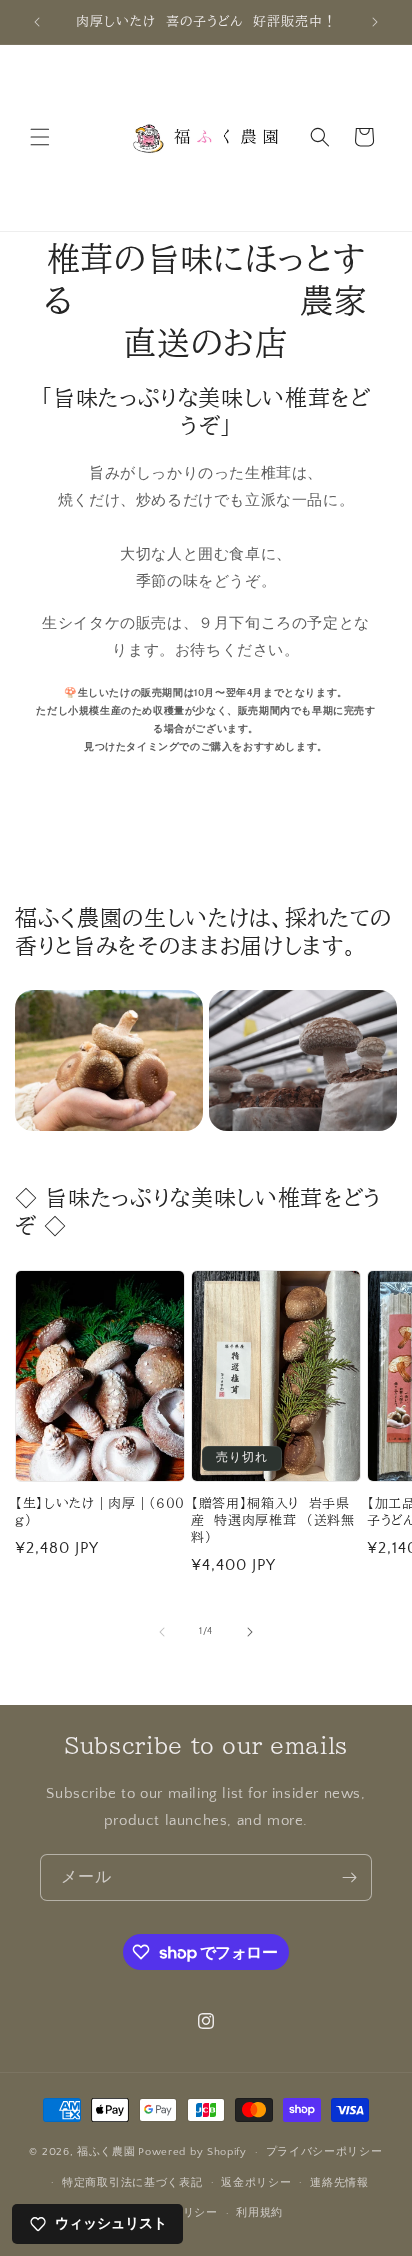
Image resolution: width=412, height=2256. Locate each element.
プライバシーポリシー (324, 2152)
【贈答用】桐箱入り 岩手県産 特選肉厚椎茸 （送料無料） (273, 1520)
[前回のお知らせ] (37, 22)
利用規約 (259, 2213)
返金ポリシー (256, 2183)
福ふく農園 (106, 2152)
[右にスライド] (250, 1632)
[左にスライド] (162, 1632)
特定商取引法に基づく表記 (132, 2183)
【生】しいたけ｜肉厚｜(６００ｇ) (100, 1511)
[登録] (349, 1877)
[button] (40, 137)
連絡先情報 (339, 2183)
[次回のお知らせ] (375, 22)
